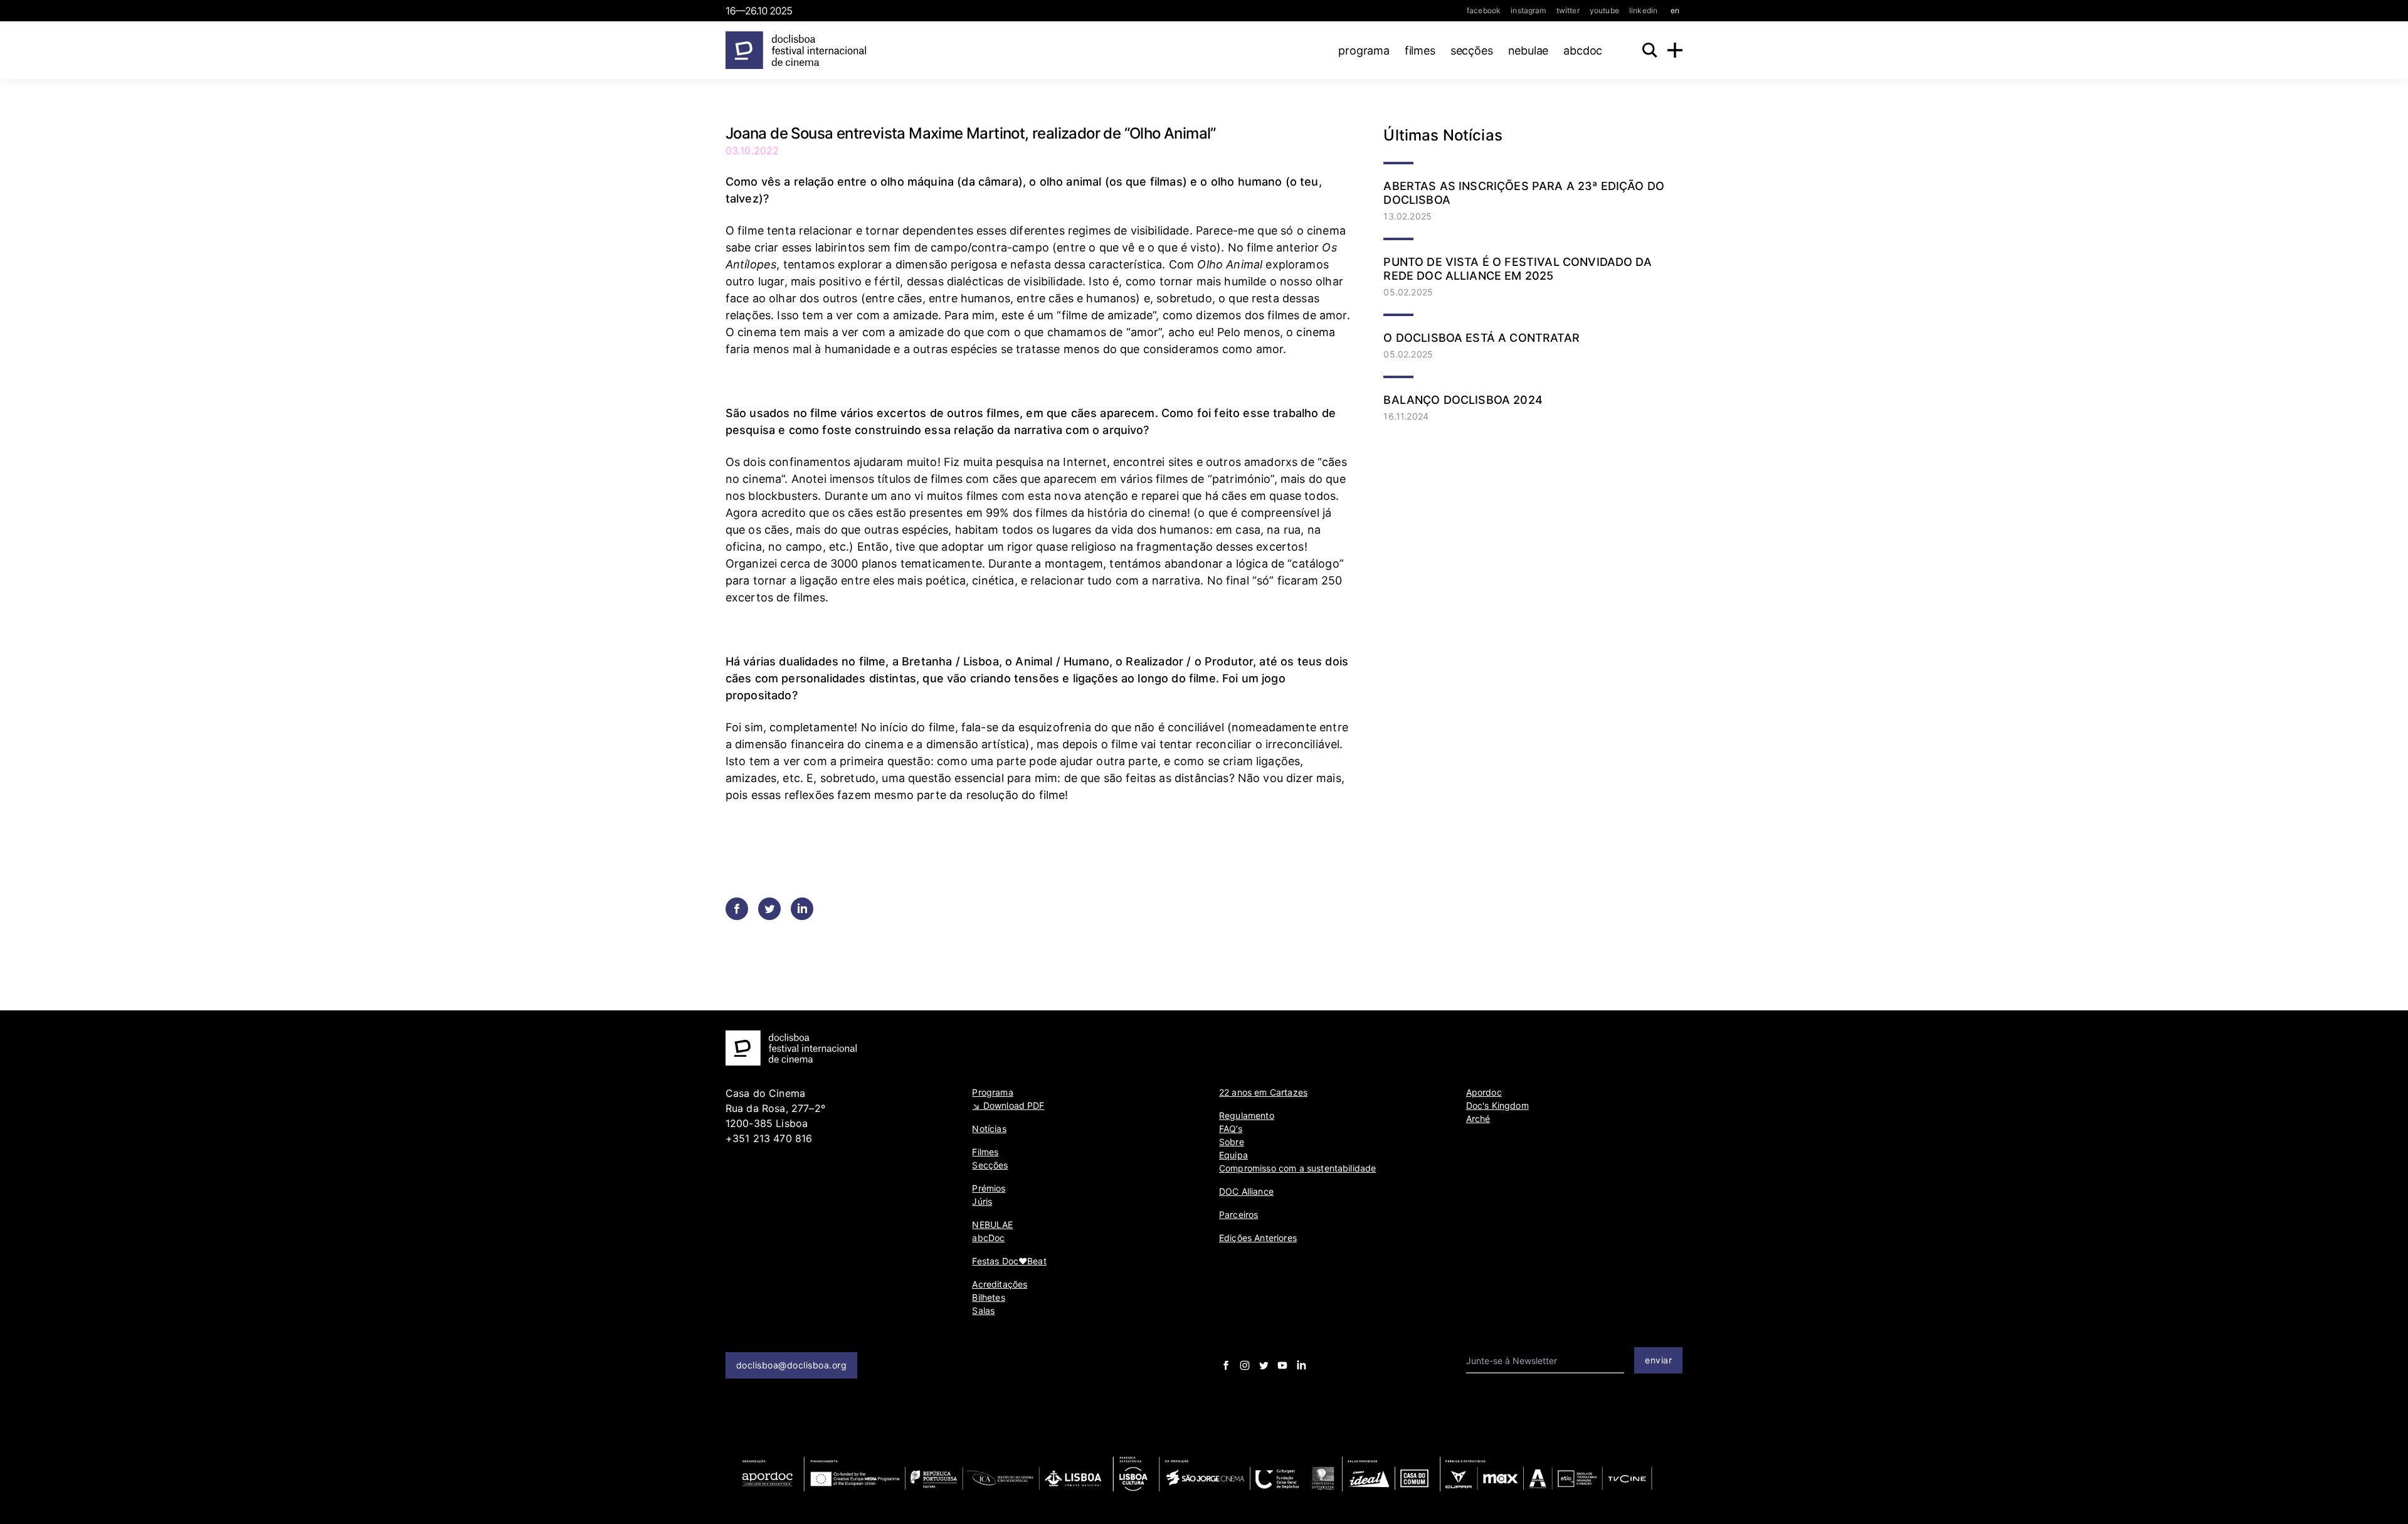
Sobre (1232, 1142)
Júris (982, 1201)
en (1675, 10)
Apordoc (1484, 1092)
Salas (983, 1310)
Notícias (989, 1129)
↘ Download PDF (1008, 1105)
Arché (1478, 1119)
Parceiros (1238, 1214)
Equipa (1233, 1155)
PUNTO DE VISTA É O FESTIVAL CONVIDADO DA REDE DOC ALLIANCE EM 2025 (1517, 269)
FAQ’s (1231, 1129)
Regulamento (1247, 1115)
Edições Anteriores (1258, 1238)
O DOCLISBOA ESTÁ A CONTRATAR (1481, 338)
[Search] (1650, 50)
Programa (1364, 50)
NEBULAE (1529, 50)
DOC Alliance (1246, 1191)
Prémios (989, 1188)
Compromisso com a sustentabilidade (1297, 1168)
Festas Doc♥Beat (1009, 1261)
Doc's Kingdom (1497, 1105)
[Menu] (1675, 50)
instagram (1528, 10)
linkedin (1643, 10)
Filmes (1420, 50)
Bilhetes (988, 1297)
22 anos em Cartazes (1263, 1092)
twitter (1568, 10)
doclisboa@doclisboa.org (792, 1365)
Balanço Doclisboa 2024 (1463, 400)
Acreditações (1000, 1284)
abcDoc (1583, 50)
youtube (1604, 10)
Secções (1472, 50)
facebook (1484, 10)
